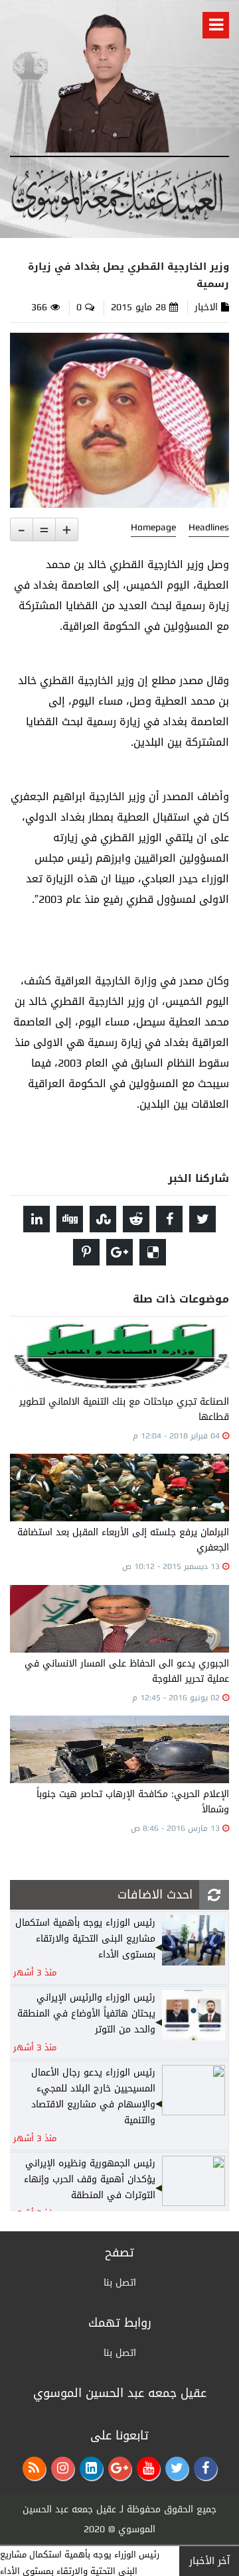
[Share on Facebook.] (169, 1219)
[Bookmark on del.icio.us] (153, 1252)
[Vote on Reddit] (136, 1219)
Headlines (209, 528)
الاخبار (206, 307)
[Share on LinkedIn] (37, 1219)
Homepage (153, 528)
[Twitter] (177, 2468)
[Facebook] (205, 2468)
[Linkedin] (91, 2468)
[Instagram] (63, 2468)
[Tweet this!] (202, 1219)
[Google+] (120, 2468)
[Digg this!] (70, 1219)
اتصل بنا (120, 2283)
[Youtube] (148, 2468)
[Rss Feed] (34, 2468)
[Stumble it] (103, 1219)
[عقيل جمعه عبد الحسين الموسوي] (107, 81)
